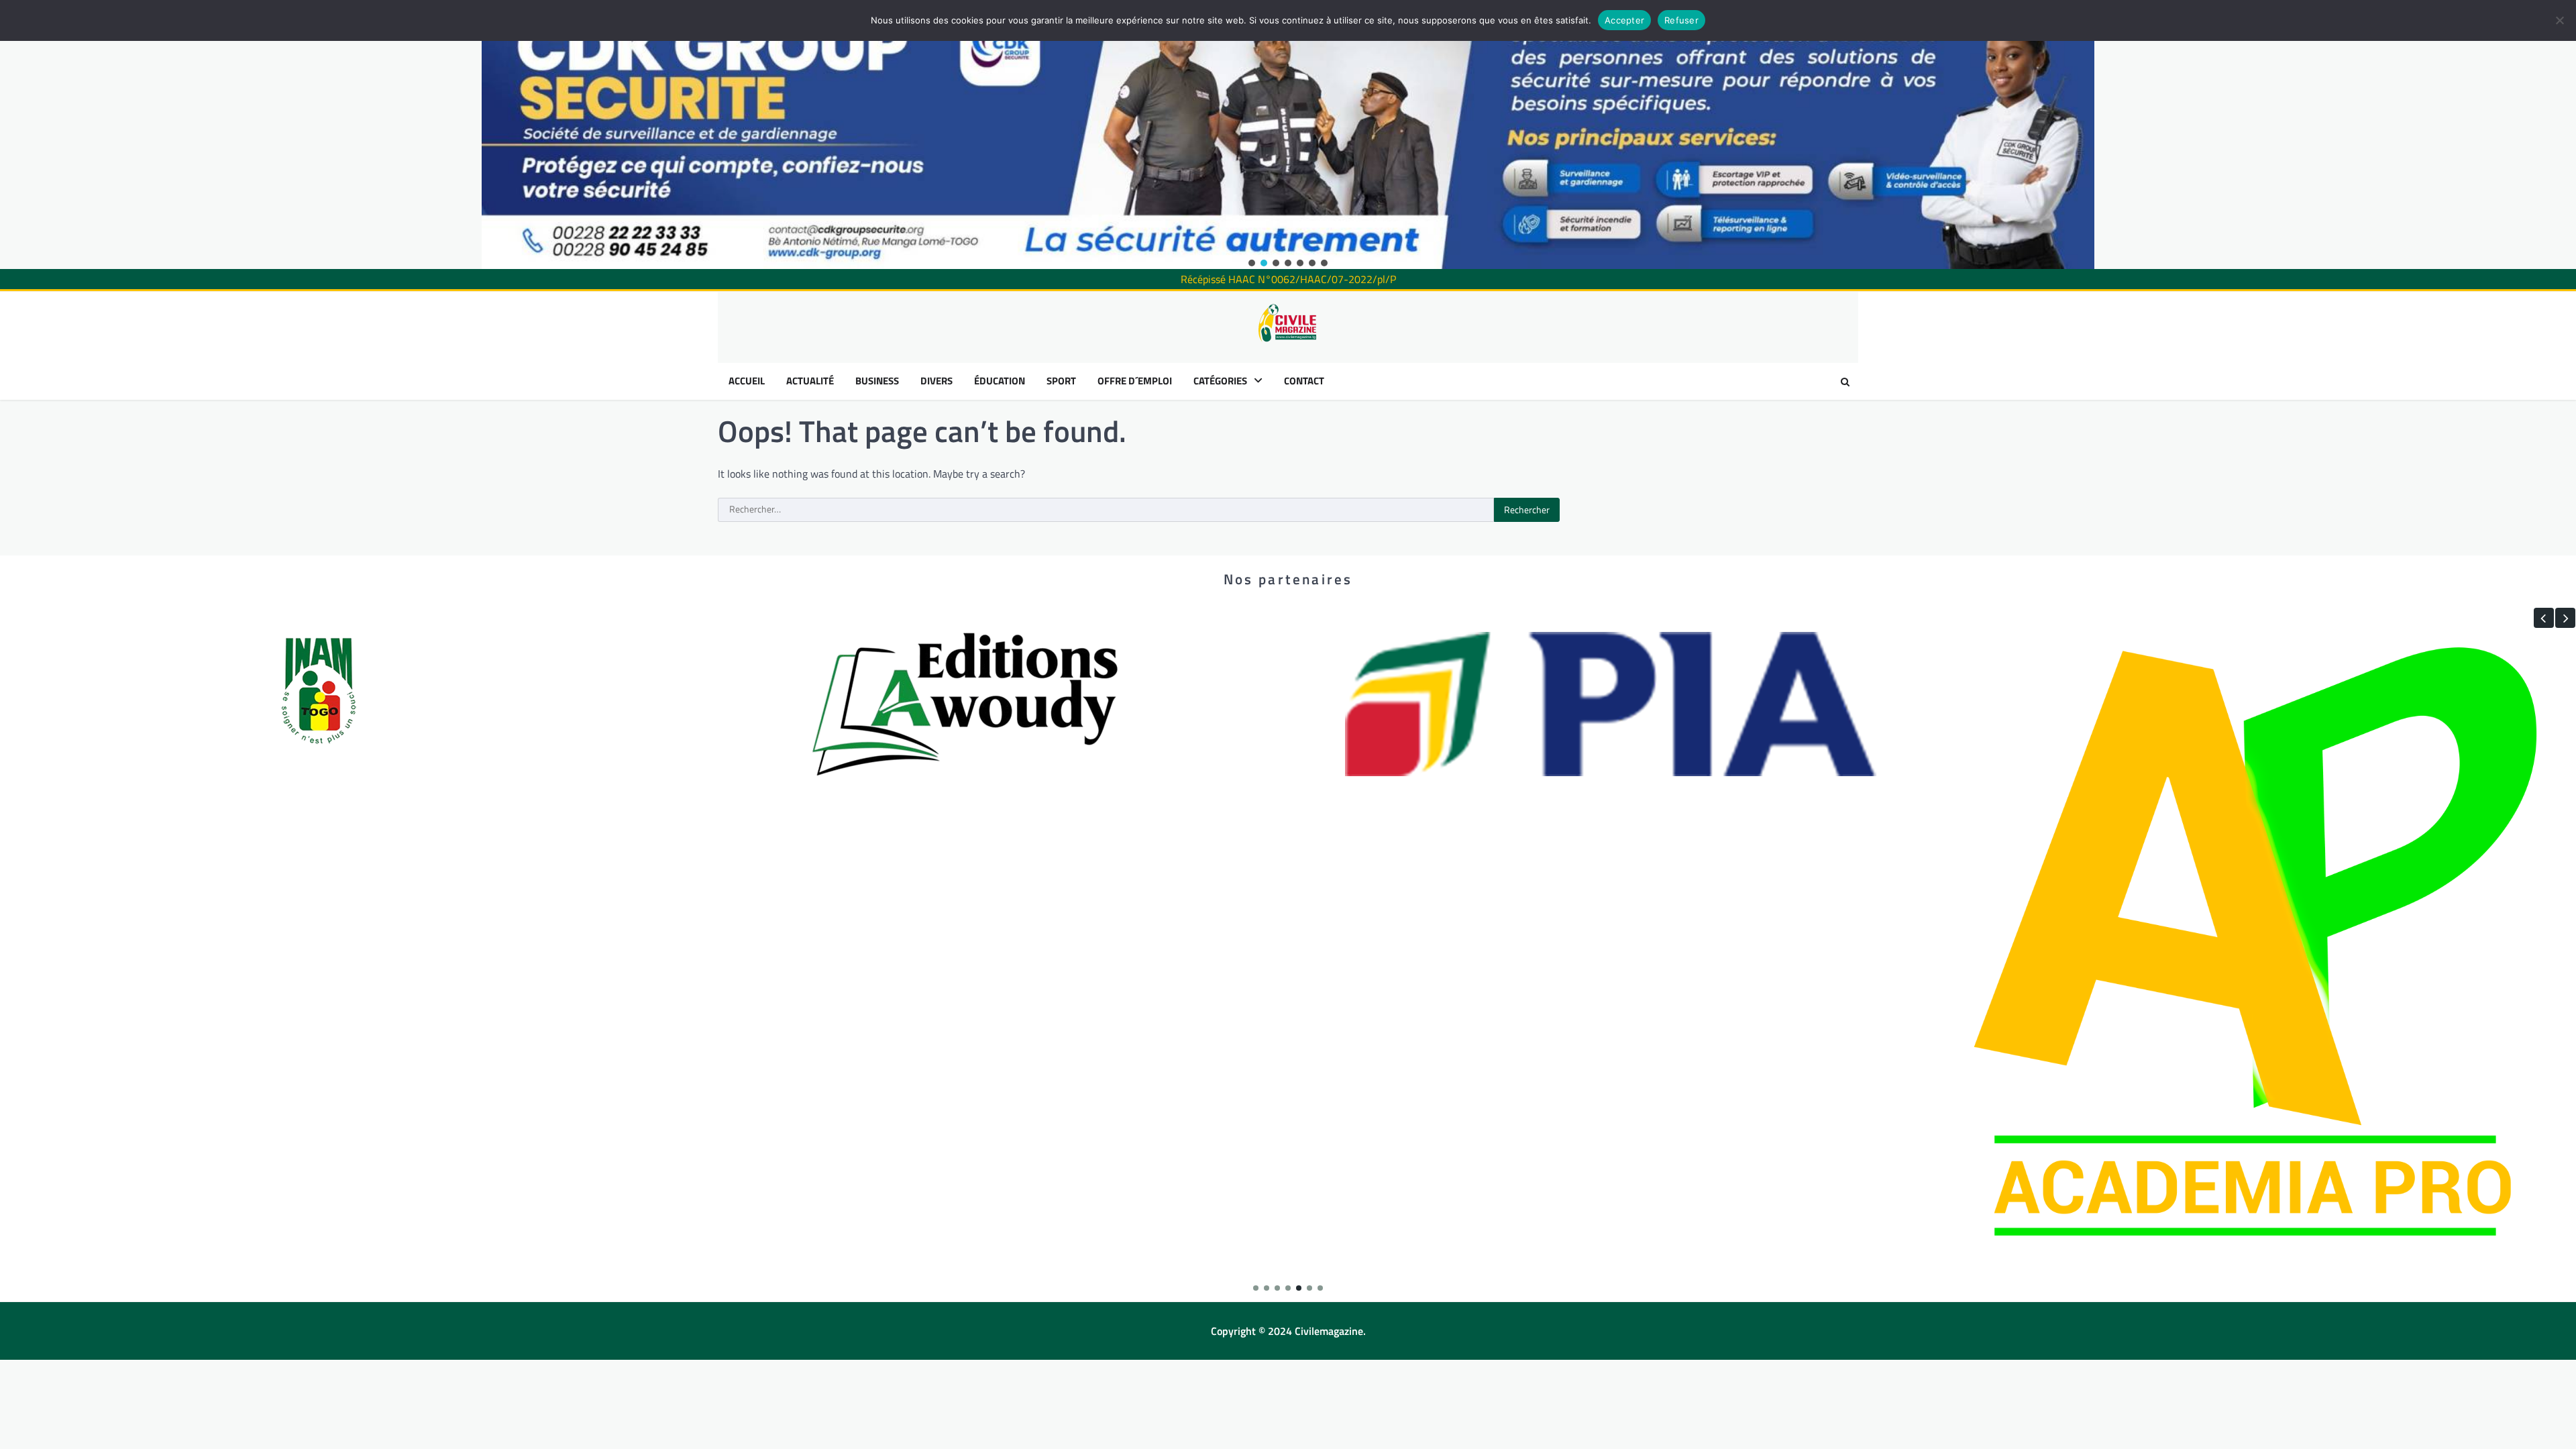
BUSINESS (877, 381)
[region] (1288, 135)
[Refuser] (2559, 20)
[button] (1252, 263)
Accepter (1624, 20)
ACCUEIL (747, 381)
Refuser (1681, 20)
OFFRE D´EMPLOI (1135, 381)
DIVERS (936, 381)
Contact (1304, 381)
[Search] (1845, 382)
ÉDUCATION (1000, 381)
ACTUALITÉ (810, 381)
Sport (1061, 381)
